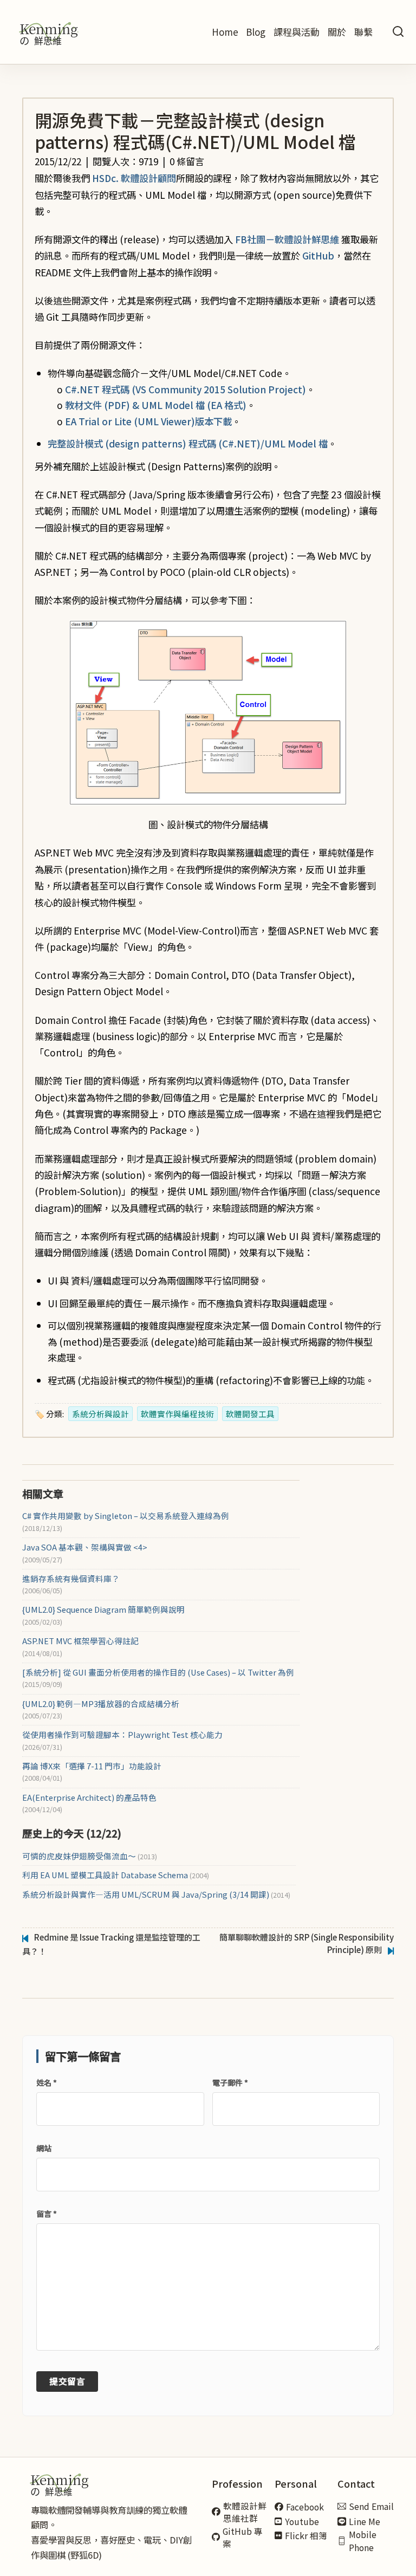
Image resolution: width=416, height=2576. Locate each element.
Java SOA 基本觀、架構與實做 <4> (85, 1547)
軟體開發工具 (250, 1414)
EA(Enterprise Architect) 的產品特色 (89, 1798)
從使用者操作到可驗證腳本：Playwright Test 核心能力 (122, 1735)
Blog (256, 32)
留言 (47, 2214)
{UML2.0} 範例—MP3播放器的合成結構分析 (101, 1704)
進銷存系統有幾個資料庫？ (71, 1579)
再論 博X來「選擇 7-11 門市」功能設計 (92, 1766)
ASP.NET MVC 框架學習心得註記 (80, 1641)
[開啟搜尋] (398, 32)
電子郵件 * (230, 2082)
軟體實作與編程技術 (177, 1414)
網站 (44, 2148)
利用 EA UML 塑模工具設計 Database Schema (116, 1875)
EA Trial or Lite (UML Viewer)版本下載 (148, 421)
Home (225, 32)
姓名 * (47, 2082)
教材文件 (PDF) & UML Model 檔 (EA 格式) (156, 405)
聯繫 (363, 32)
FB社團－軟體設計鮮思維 (287, 239)
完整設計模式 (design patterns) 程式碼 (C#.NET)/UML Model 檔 (188, 443)
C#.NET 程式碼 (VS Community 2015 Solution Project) (186, 389)
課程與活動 (297, 32)
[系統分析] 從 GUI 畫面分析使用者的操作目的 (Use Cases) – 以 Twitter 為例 (158, 1672)
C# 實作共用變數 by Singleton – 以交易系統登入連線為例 (126, 1516)
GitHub (318, 255)
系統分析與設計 (100, 1414)
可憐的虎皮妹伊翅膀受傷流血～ (90, 1856)
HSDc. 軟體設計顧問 (134, 178)
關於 (337, 32)
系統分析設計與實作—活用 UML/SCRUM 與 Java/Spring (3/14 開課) (156, 1894)
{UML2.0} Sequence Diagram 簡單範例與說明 (103, 1610)
